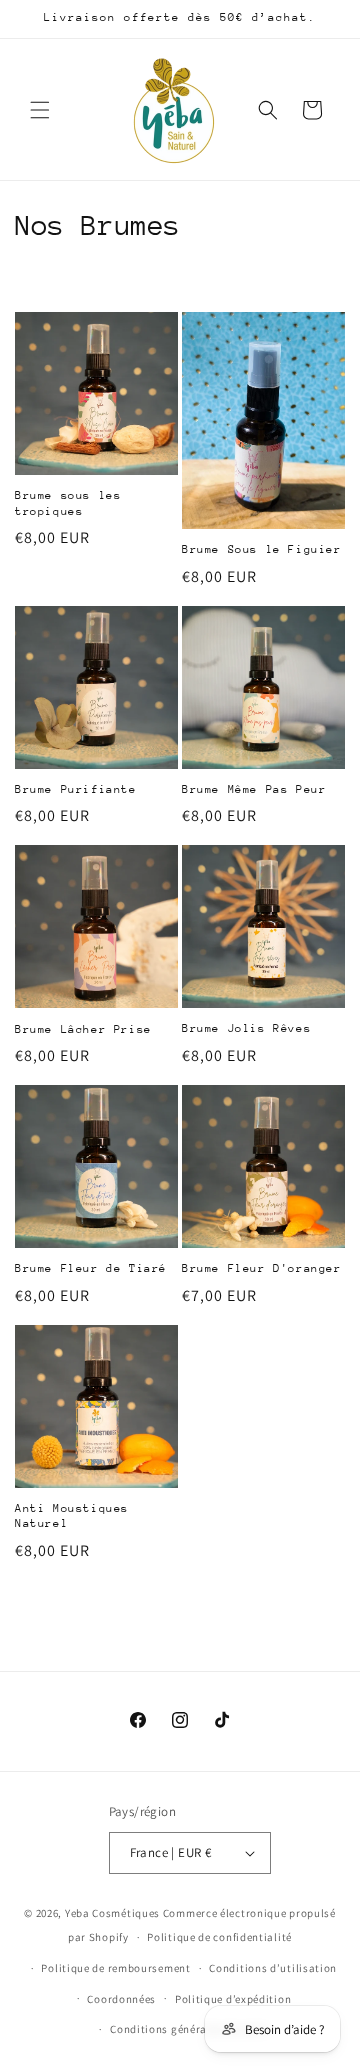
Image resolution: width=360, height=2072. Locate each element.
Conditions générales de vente (189, 2029)
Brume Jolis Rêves (246, 1028)
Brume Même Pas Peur (254, 789)
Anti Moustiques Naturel (72, 1516)
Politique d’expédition (233, 1999)
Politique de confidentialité (219, 1937)
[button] (40, 110)
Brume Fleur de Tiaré (91, 1268)
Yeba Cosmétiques (112, 1913)
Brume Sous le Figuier (262, 549)
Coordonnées (121, 1999)
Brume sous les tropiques (68, 503)
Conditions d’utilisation (273, 1968)
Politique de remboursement (115, 1968)
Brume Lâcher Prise (83, 1029)
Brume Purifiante (76, 789)
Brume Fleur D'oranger (262, 1268)
